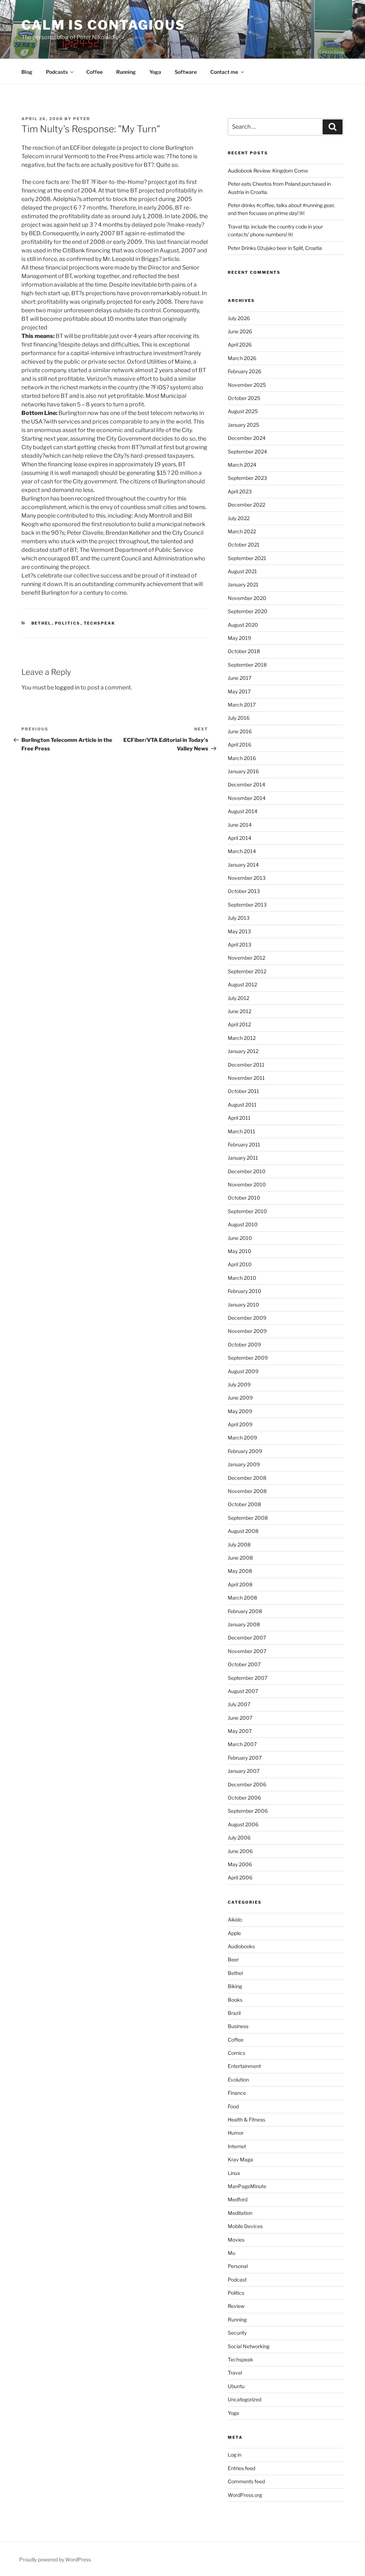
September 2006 (248, 1811)
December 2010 (247, 1171)
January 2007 (244, 1771)
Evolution (238, 2080)
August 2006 (243, 1824)
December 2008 (247, 1478)
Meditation (240, 2213)
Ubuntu (236, 2386)
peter (82, 119)
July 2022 (239, 518)
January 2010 (243, 1305)
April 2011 (239, 1118)
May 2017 (239, 691)
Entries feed (241, 2468)
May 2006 (240, 1864)
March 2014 (242, 851)
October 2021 (244, 545)
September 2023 (247, 478)
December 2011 (246, 1065)
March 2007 (242, 1744)
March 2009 (242, 1438)
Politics (68, 623)
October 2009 (244, 1345)
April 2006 (240, 1877)
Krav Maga (240, 2159)
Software (186, 72)
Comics (237, 2053)
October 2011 (243, 1091)
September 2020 (248, 611)
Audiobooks (241, 1946)
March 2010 (242, 1278)
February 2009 (245, 1451)
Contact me (224, 72)
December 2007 (247, 1638)
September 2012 (247, 971)
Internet (237, 2146)
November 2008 (247, 1491)
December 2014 (246, 784)
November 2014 (247, 798)
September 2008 (248, 1518)
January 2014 (243, 865)
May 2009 (240, 1411)
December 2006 (247, 1784)
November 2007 (247, 1651)
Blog (27, 72)
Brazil (234, 2013)
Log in (235, 2455)
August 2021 (242, 571)
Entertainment (244, 2066)
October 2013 (244, 891)
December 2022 (246, 505)
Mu (232, 2253)
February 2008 (245, 1611)
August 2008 (243, 1531)
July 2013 (239, 918)
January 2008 (244, 1624)
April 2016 (240, 745)
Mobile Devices (245, 2226)
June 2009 (240, 1398)
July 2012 (238, 998)
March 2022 (242, 531)
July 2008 (239, 1544)
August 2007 (243, 1691)
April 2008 (240, 1584)
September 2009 (248, 1358)
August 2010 (243, 1224)
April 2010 (240, 1264)
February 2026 (245, 371)
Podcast (237, 2280)
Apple (234, 1933)
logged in (67, 687)
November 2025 (247, 385)
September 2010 (247, 1211)
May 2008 (240, 1571)
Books (235, 2000)
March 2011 (241, 1131)
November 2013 (247, 878)
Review (236, 2306)
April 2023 (240, 491)
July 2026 (239, 318)
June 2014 (240, 825)
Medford (238, 2199)
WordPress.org (245, 2495)
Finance (237, 2093)
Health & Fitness (246, 2120)
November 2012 (246, 958)
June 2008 (240, 1558)
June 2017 (240, 678)
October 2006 (244, 1798)
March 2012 (242, 1038)
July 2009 (239, 1384)
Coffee (94, 72)
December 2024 (247, 438)
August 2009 (243, 1371)
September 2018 (247, 665)
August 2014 (243, 811)
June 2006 (240, 1851)
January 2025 (243, 425)
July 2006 (239, 1838)
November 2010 (247, 1184)
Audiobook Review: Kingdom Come (268, 171)
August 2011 (242, 1105)
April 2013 (240, 945)
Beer (233, 1959)
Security (237, 2333)
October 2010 (244, 1198)
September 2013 (247, 905)
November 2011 (246, 1078)
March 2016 (242, 758)
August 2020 (243, 625)
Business (238, 2026)
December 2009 (247, 1318)
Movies (236, 2240)
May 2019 (239, 638)
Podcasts (57, 72)
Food (233, 2106)
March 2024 (242, 465)
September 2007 (248, 1678)
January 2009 (244, 1464)
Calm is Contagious (103, 25)
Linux (234, 2173)
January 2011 (243, 1158)
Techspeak (100, 623)
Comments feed (246, 2481)
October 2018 (244, 651)
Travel (235, 2373)
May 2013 (239, 931)
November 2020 (247, 598)
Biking (235, 1986)
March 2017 (242, 705)
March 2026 (242, 358)
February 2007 (245, 1758)
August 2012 (242, 984)
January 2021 (243, 584)
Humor (236, 2133)
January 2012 (243, 1051)
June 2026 (240, 331)
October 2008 (244, 1504)
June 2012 (240, 1011)
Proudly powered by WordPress (55, 2559)
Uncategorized (245, 2399)
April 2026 (240, 345)
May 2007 (240, 1731)
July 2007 (239, 1704)
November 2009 (247, 1331)
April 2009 (240, 1424)
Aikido (235, 1920)
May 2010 (240, 1251)
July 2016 (239, 718)
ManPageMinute (247, 2186)
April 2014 (240, 838)
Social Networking (249, 2346)
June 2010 (240, 1238)
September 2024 (247, 451)
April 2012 (239, 1024)
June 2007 (240, 1718)
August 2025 (243, 411)
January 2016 (243, 771)
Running (126, 72)
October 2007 (244, 1664)
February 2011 (244, 1145)
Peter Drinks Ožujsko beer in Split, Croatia (275, 248)
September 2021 (247, 558)
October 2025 (244, 398)
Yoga (155, 72)
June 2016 (240, 731)
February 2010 (245, 1291)
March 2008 (242, 1598)
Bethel (42, 623)
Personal (238, 2266)
